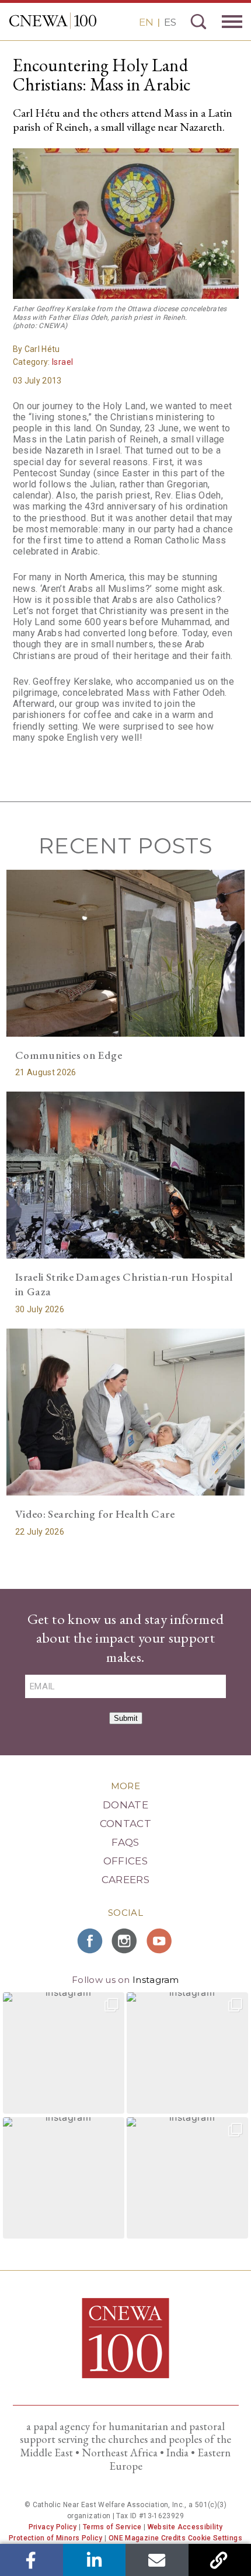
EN (146, 22)
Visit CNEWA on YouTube (161, 1941)
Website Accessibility (185, 2527)
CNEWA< (53, 21)
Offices (125, 1861)
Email (157, 2560)
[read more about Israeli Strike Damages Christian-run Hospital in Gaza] (126, 1175)
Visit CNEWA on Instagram (125, 1941)
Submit (126, 1718)
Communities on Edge (69, 1055)
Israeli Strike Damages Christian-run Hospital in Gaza (124, 1284)
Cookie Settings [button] (215, 2538)
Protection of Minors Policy (56, 2538)
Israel (62, 362)
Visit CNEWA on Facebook (90, 1941)
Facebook (31, 2560)
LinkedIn (94, 2560)
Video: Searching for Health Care (95, 1514)
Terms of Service (112, 2527)
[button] (64, 2053)
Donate (125, 1805)
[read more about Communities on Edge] (126, 953)
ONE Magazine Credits (147, 2538)
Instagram (156, 1980)
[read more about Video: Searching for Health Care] (126, 1412)
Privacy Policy (53, 2527)
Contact (125, 1824)
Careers (125, 1880)
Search (198, 22)
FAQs (125, 1842)
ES (170, 22)
